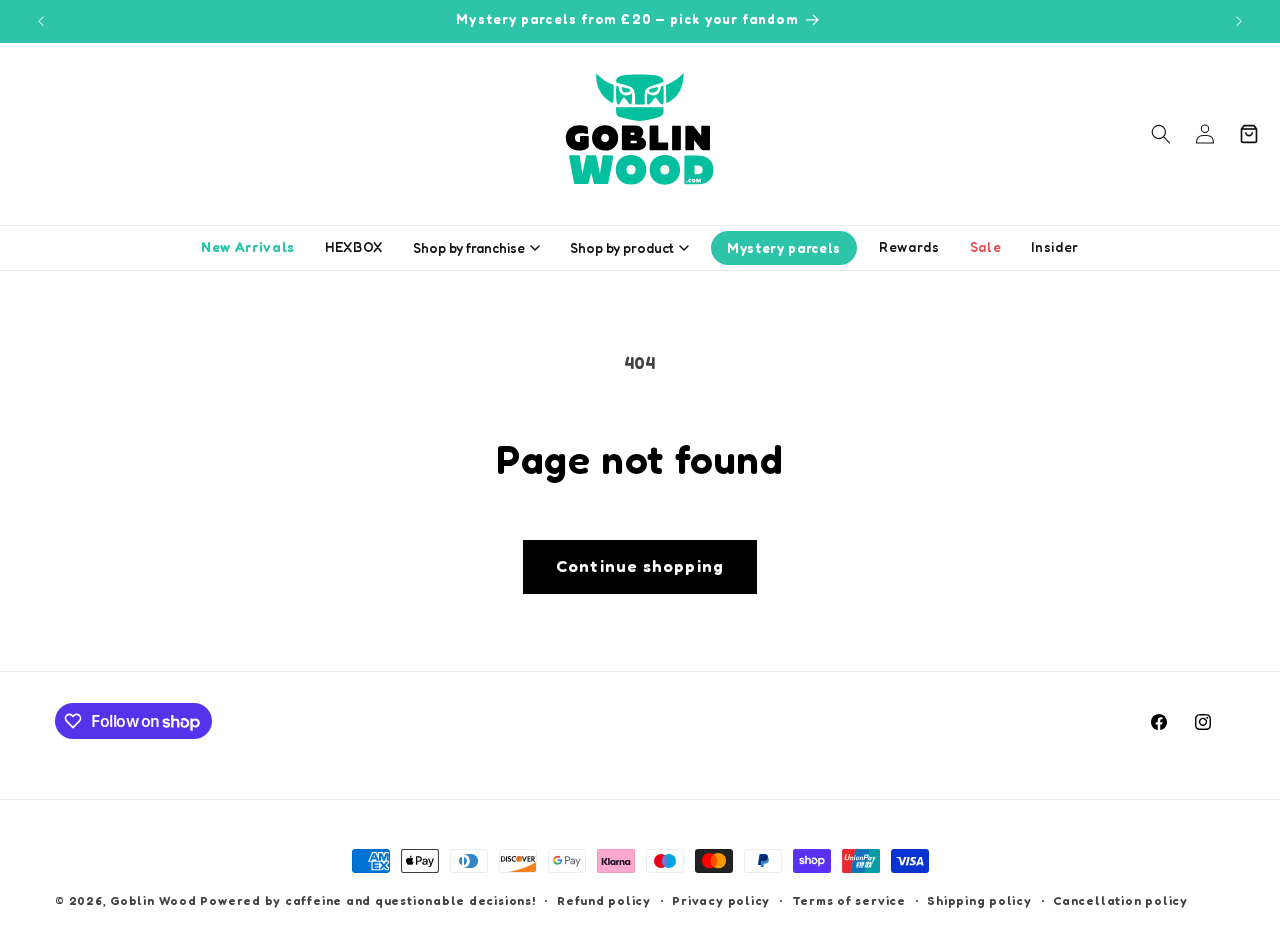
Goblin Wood (155, 900)
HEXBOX (354, 247)
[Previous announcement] (41, 21)
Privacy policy (721, 900)
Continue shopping (640, 566)
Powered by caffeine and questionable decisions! (367, 900)
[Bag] (1249, 134)
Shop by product (622, 248)
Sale (986, 247)
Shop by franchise (469, 248)
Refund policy (604, 900)
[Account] (1205, 134)
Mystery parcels (784, 248)
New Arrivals (248, 247)
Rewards (909, 247)
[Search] (1161, 134)
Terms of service (849, 900)
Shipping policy (979, 900)
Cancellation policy (1120, 900)
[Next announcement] (1239, 21)
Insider (1055, 247)
